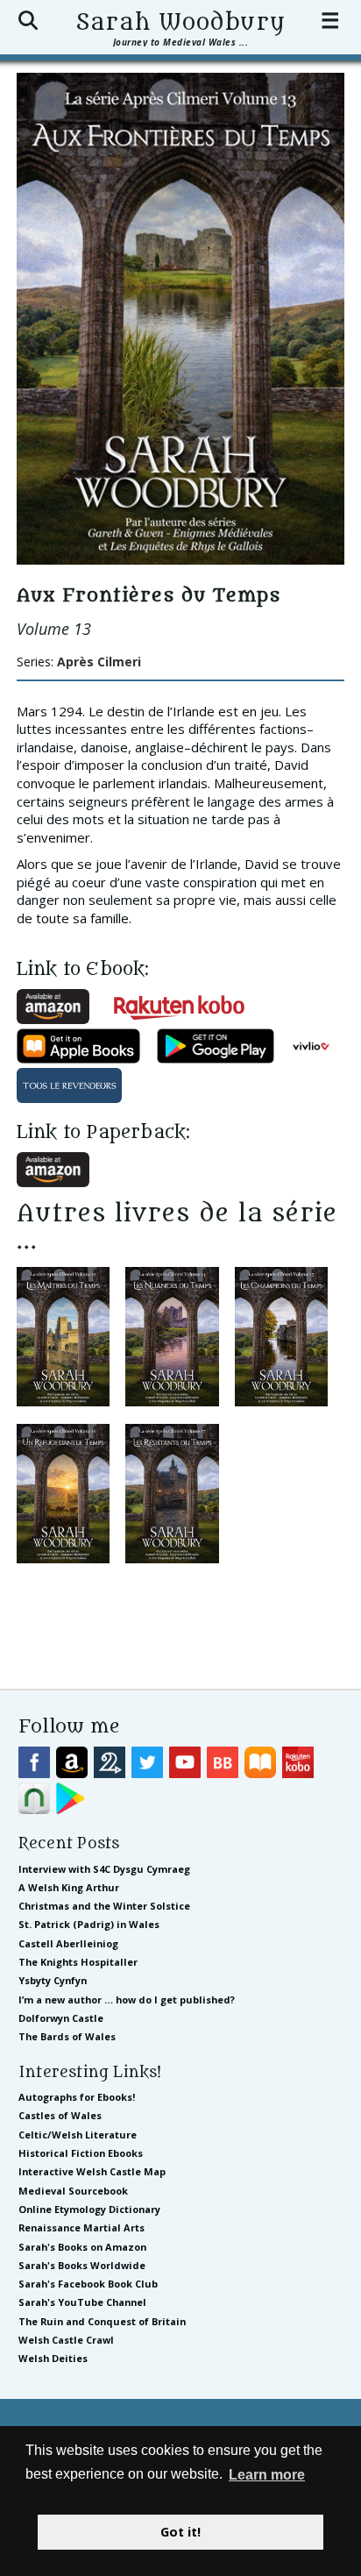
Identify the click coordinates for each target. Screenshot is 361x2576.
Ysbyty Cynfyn (53, 1980)
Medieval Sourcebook (73, 2191)
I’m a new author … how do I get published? (127, 2000)
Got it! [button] (180, 2532)
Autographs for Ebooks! (77, 2097)
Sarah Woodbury (180, 23)
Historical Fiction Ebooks (81, 2153)
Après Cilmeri (99, 662)
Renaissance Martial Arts (81, 2227)
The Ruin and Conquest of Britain (102, 2321)
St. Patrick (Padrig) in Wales (89, 1924)
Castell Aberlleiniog (68, 1943)
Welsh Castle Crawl (66, 2340)
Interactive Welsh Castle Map (92, 2171)
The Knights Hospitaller (78, 1962)
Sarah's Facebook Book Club (88, 2284)
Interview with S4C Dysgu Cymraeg (104, 1869)
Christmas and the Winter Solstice (104, 1906)
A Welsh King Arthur (69, 1887)
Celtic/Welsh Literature (78, 2135)
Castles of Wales (60, 2115)
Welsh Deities (53, 2358)
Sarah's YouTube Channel (82, 2302)
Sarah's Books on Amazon (82, 2247)
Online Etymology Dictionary (89, 2209)
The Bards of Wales (67, 2036)
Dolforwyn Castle (61, 2018)
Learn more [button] (267, 2475)
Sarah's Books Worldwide (82, 2265)
